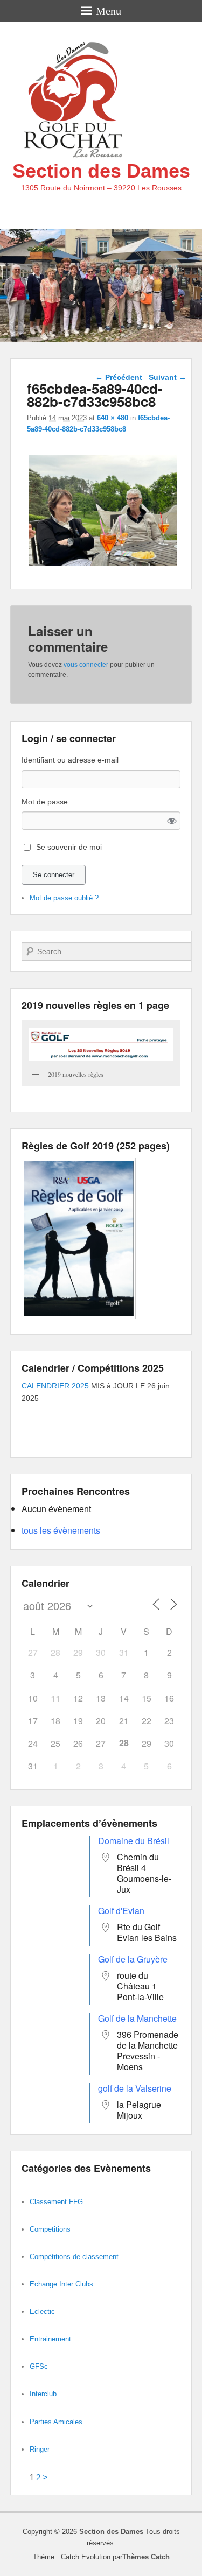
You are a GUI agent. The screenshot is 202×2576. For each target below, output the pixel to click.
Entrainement (50, 2339)
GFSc (39, 2366)
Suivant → (168, 377)
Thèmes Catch (146, 2557)
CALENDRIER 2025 (55, 1386)
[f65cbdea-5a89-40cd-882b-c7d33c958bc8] (103, 565)
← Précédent (119, 377)
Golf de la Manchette (137, 2018)
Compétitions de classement (74, 2257)
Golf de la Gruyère (133, 1959)
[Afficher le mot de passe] (172, 821)
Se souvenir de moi (69, 847)
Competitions (50, 2229)
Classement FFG (56, 2202)
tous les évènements (61, 1530)
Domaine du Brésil (134, 1841)
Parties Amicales (56, 2422)
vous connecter (86, 665)
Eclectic (42, 2312)
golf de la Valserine (135, 2088)
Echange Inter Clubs (61, 2284)
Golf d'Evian (121, 1911)
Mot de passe (45, 802)
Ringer (40, 2449)
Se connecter (54, 875)
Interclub (43, 2394)
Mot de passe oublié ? (64, 898)
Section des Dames (101, 171)
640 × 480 (113, 418)
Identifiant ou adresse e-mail (70, 760)
